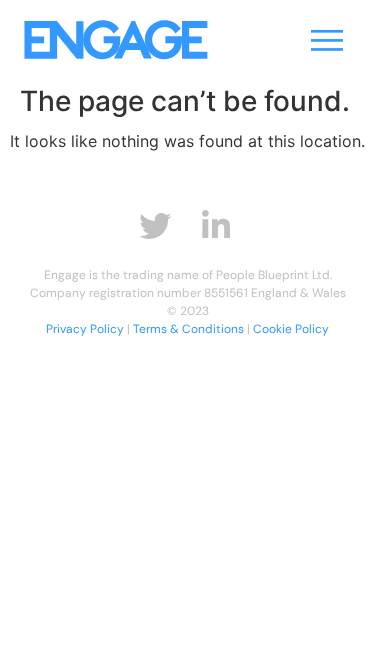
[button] (327, 40)
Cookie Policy (291, 329)
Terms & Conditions (188, 329)
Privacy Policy (85, 329)
